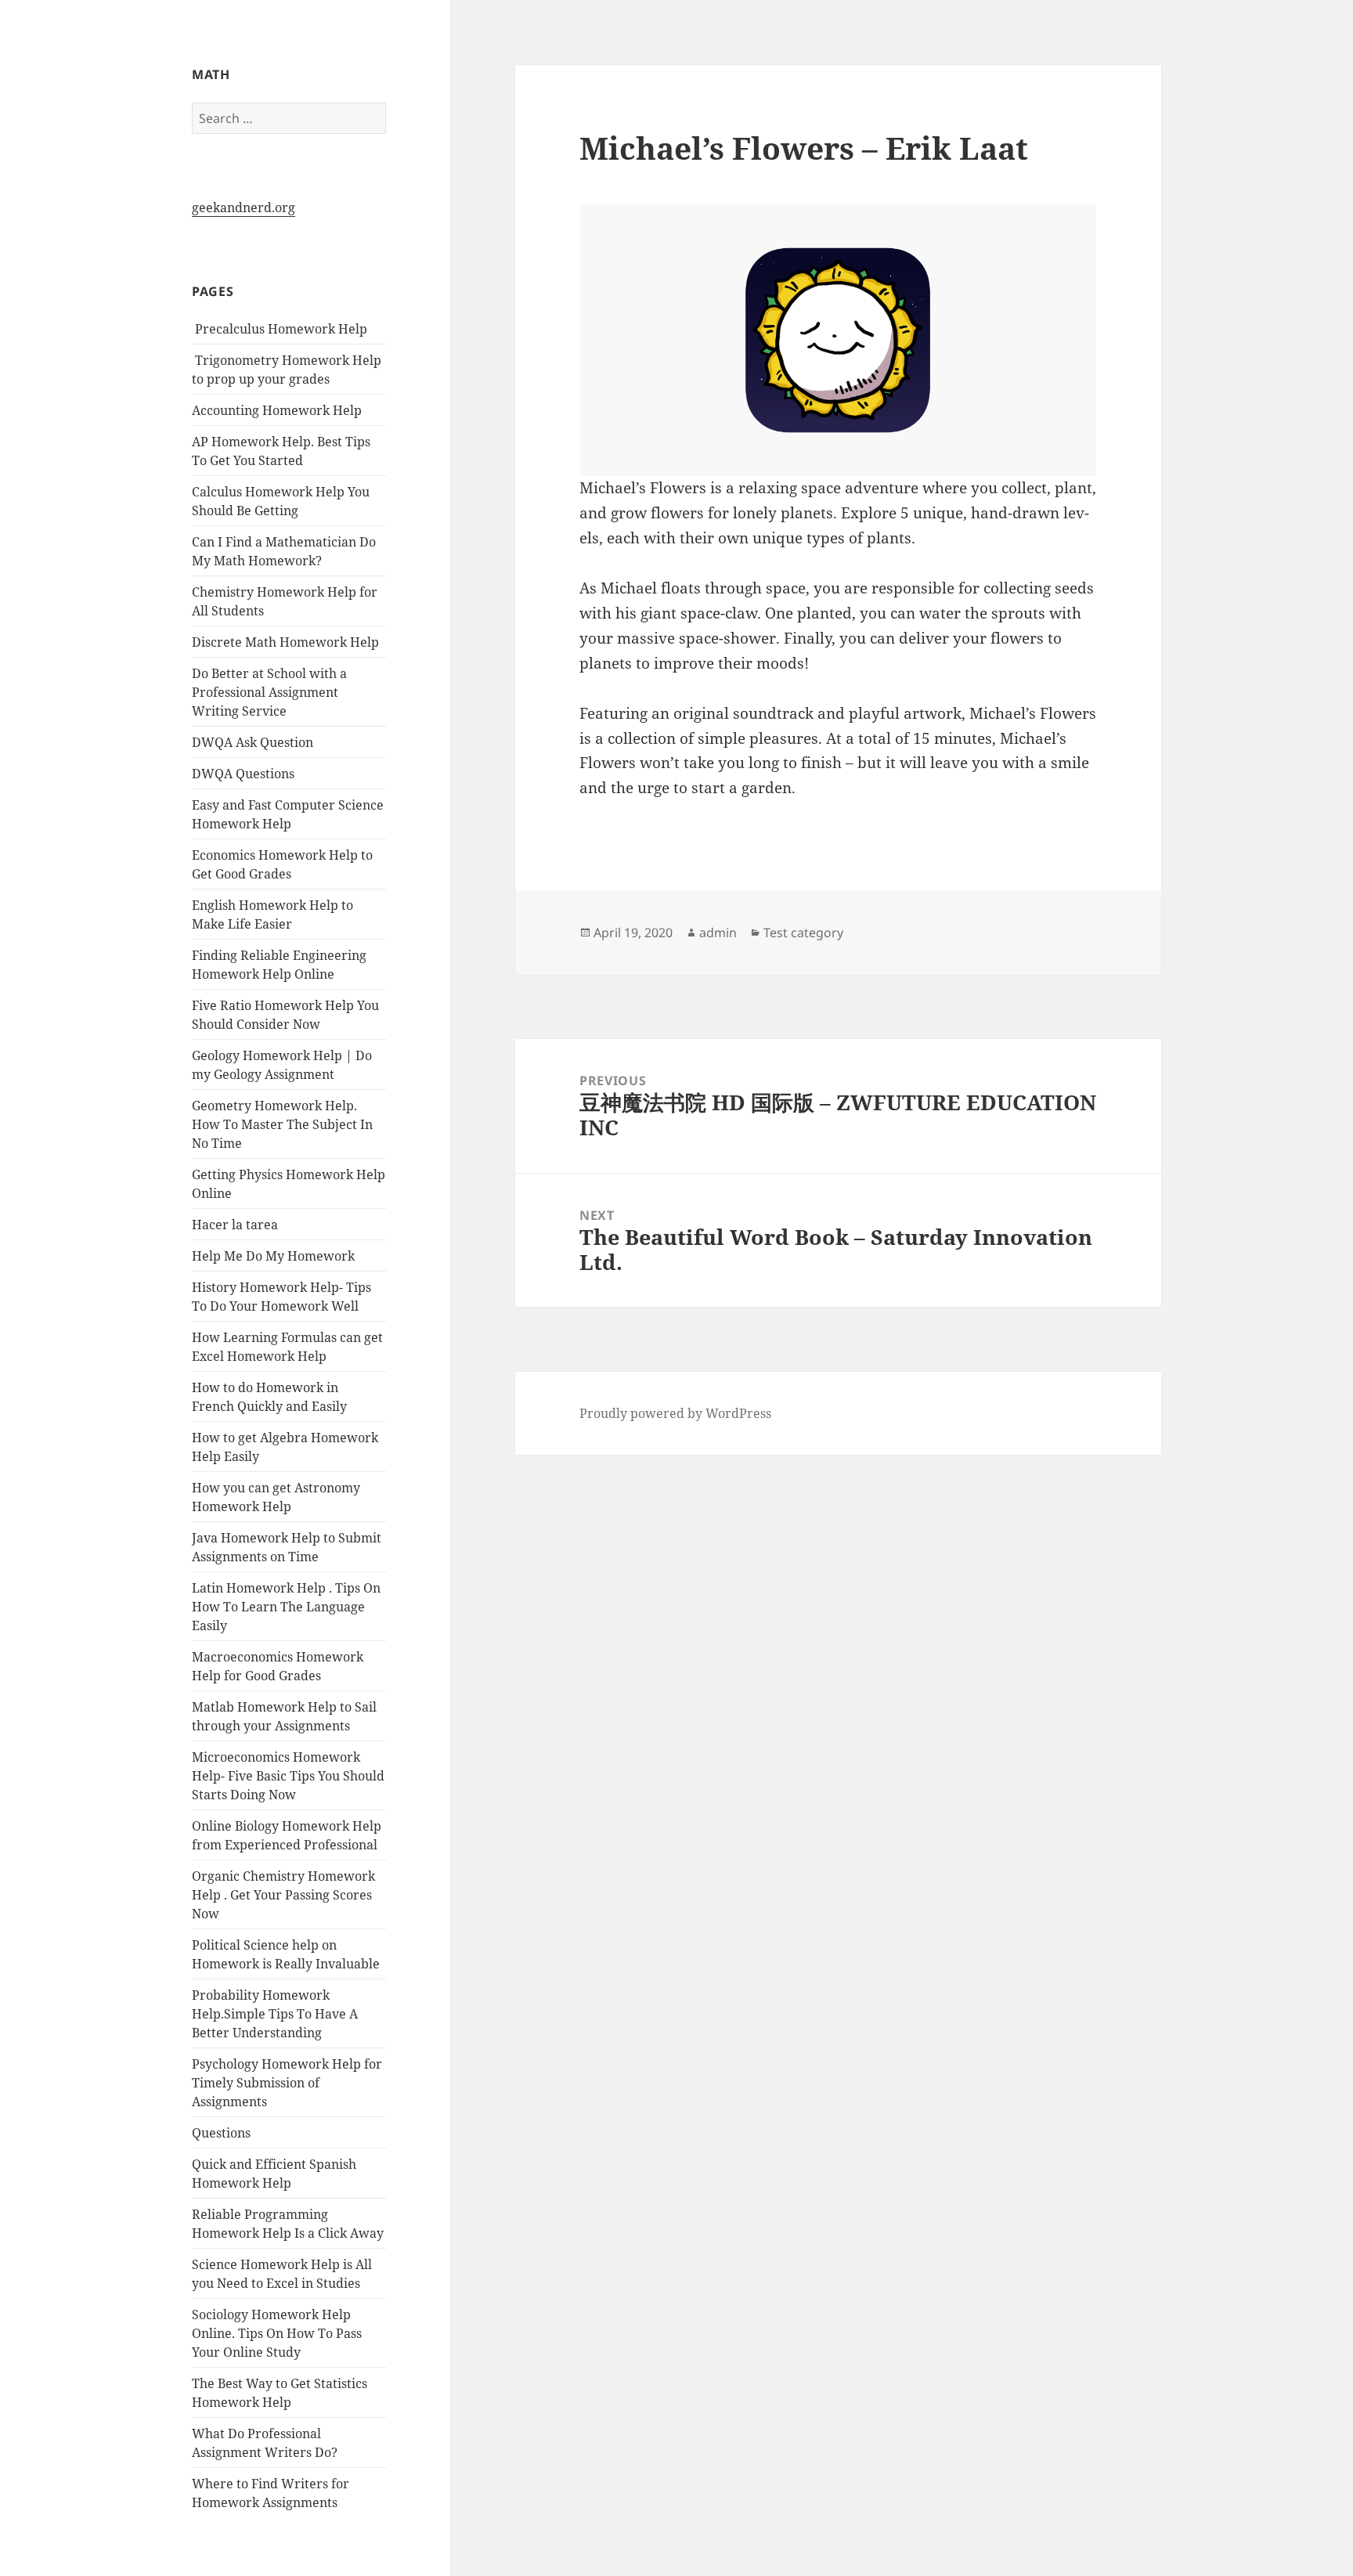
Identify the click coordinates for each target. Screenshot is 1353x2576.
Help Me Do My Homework (273, 1256)
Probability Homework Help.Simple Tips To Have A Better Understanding (275, 2014)
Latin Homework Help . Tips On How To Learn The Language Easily (286, 1607)
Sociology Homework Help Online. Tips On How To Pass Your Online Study (277, 2333)
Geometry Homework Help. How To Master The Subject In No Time (282, 1124)
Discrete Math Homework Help (285, 642)
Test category (803, 933)
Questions (221, 2133)
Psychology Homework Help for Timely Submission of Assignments (287, 2083)
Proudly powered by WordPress (675, 1413)
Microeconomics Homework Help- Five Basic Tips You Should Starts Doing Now (288, 1776)
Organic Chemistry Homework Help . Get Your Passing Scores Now (283, 1895)
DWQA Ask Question (253, 742)
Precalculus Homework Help (280, 329)
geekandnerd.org (244, 207)
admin (718, 933)
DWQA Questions (243, 774)
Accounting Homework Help (277, 410)
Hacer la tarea (235, 1225)
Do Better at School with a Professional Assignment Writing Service (269, 692)
